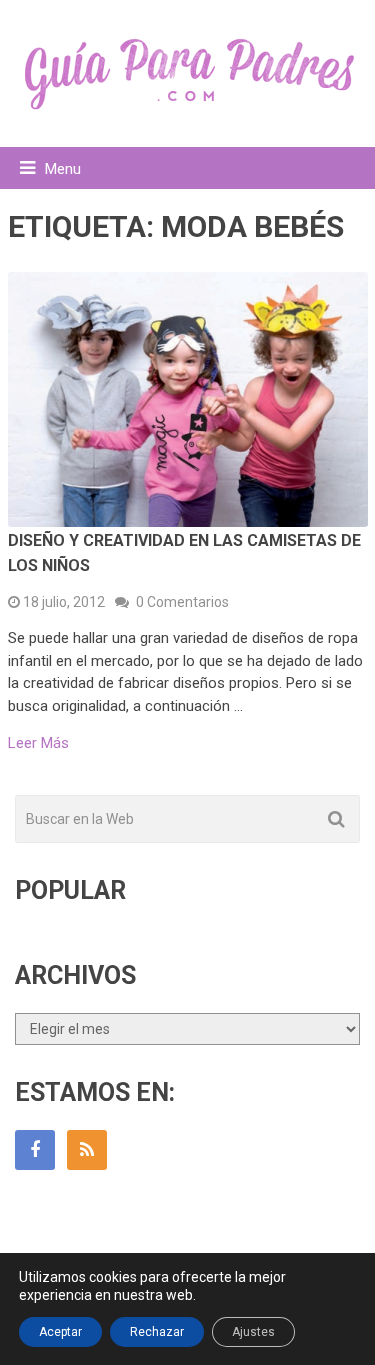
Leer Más (38, 743)
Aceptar (60, 1332)
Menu (63, 169)
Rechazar (157, 1332)
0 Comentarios (182, 602)
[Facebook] (35, 1150)
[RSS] (87, 1150)
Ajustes (253, 1332)
